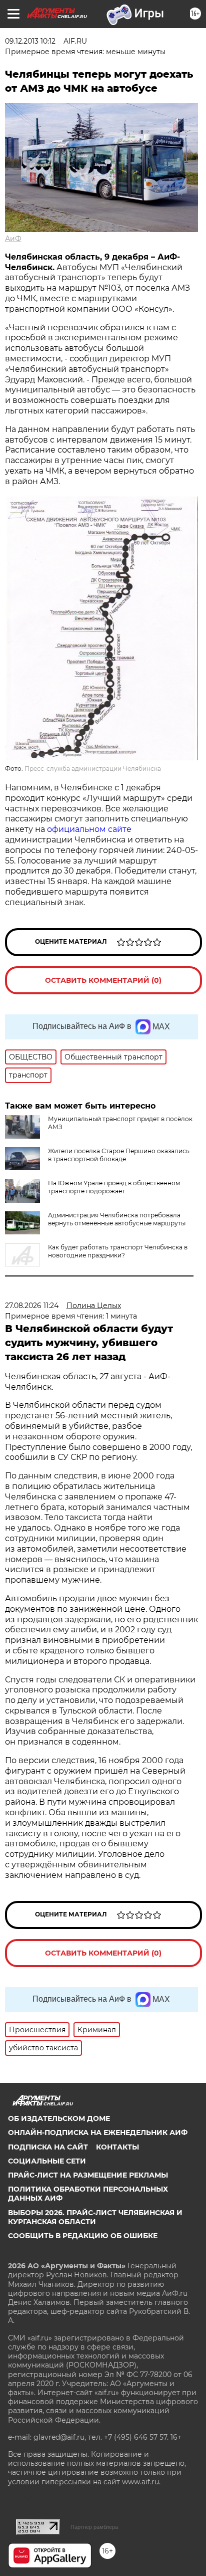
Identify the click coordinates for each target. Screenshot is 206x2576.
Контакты (117, 2147)
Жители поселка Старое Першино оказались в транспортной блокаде (119, 1155)
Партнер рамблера (94, 2527)
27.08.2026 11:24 (32, 1306)
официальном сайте (89, 829)
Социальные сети (47, 2161)
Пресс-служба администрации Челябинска (93, 769)
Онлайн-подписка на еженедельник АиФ (98, 2132)
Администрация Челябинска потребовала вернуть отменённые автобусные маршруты (117, 1219)
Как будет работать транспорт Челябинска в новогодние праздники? (118, 1251)
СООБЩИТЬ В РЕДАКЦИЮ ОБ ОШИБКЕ (83, 2236)
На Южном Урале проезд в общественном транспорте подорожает (114, 1187)
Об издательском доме (59, 2118)
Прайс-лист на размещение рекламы (88, 2175)
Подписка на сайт (48, 2147)
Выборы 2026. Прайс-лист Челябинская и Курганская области (95, 2217)
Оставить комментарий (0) (103, 980)
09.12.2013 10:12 (30, 41)
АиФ (13, 239)
